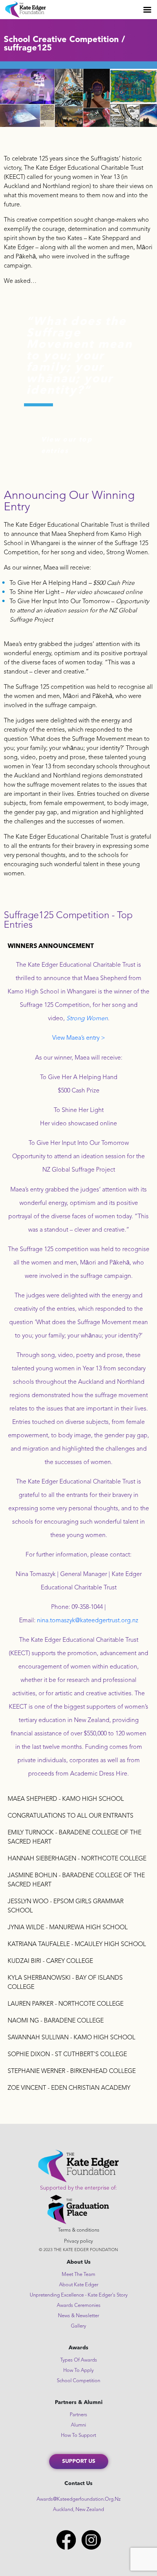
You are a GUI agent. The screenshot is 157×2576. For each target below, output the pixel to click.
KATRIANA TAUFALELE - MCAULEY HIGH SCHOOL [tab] (77, 1945)
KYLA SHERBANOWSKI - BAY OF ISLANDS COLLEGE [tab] (65, 1983)
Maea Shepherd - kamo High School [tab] (66, 1799)
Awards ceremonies (79, 2306)
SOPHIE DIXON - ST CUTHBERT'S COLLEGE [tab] (67, 2055)
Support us (79, 2461)
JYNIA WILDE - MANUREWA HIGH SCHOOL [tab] (68, 1928)
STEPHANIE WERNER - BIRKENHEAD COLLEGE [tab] (72, 2071)
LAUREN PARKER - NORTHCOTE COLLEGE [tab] (66, 2004)
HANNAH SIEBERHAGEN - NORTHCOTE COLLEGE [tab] (77, 1859)
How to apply (78, 2371)
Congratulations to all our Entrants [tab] (70, 1816)
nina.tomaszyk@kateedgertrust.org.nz (88, 1621)
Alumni (78, 2425)
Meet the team (78, 2275)
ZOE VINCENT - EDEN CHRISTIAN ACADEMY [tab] (69, 2088)
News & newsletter (78, 2316)
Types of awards (79, 2360)
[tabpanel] (78, 1373)
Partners (78, 2415)
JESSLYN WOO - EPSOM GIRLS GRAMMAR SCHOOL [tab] (66, 1906)
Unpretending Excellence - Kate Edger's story (79, 2295)
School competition (78, 2381)
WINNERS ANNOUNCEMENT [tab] (51, 946)
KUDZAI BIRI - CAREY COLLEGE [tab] (50, 1961)
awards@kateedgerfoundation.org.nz (79, 2499)
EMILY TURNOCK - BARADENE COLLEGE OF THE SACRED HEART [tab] (74, 1837)
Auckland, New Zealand (78, 2510)
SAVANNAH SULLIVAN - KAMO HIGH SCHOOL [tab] (71, 2038)
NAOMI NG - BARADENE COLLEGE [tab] (56, 2021)
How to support (78, 2436)
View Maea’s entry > (79, 1038)
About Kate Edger (79, 2285)
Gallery (78, 2326)
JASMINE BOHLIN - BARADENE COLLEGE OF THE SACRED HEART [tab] (76, 1880)
